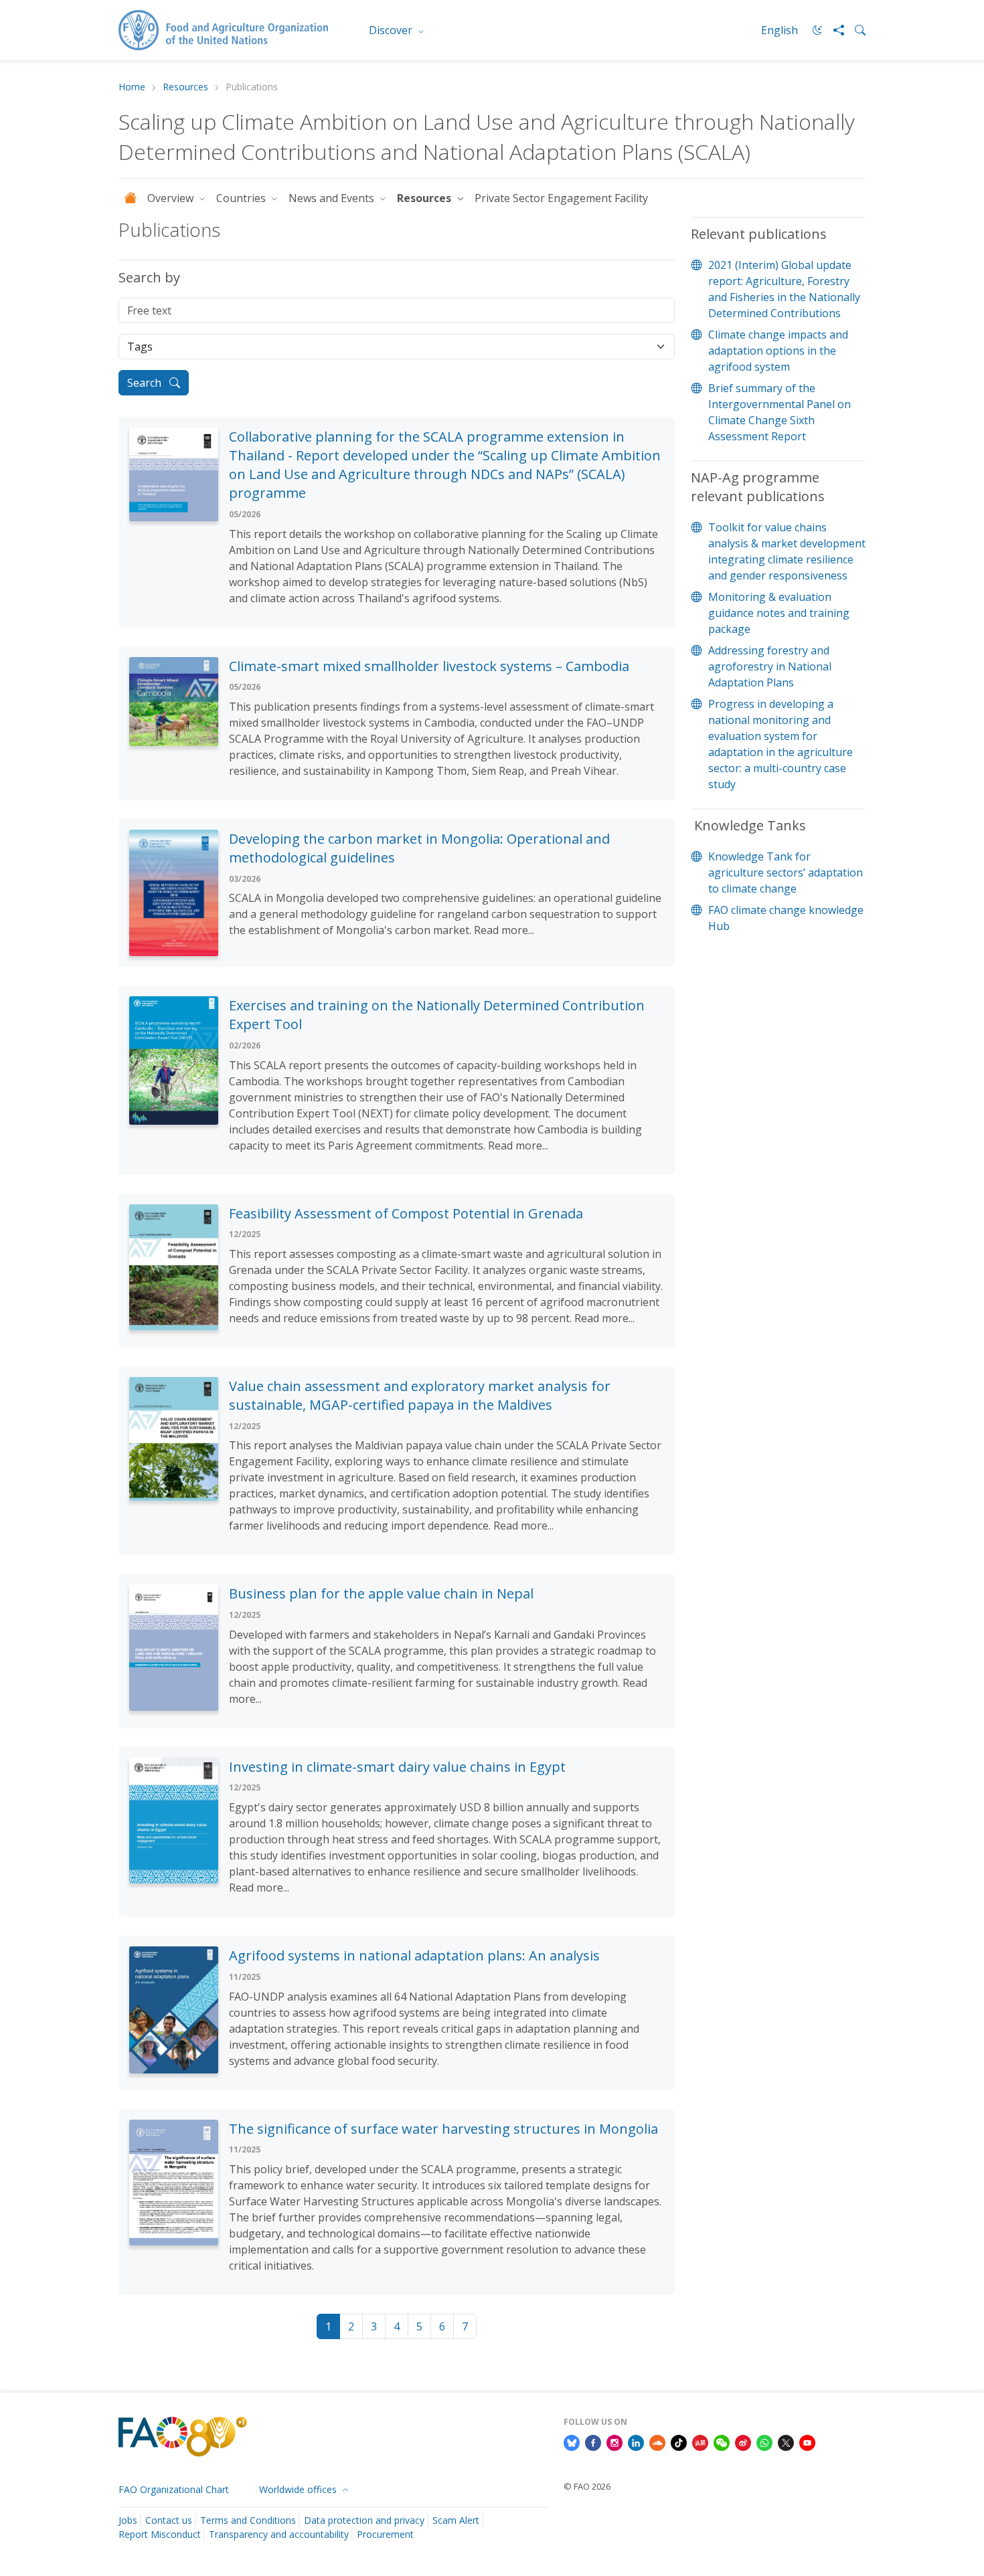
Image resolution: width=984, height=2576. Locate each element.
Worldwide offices (299, 2489)
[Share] (833, 30)
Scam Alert (456, 2520)
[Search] (855, 30)
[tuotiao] (700, 2442)
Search (146, 383)
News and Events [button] (333, 198)
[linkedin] (636, 2442)
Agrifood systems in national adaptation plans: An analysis (414, 1955)
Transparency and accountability (279, 2534)
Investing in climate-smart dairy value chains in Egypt (397, 1767)
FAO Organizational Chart (174, 2489)
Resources (185, 87)
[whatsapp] (764, 2442)
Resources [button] (425, 198)
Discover (392, 30)
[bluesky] (572, 2442)
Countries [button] (242, 198)
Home (132, 87)
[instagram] (614, 2442)
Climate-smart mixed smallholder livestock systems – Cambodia (429, 666)
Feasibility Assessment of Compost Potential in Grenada (406, 1213)
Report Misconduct (160, 2534)
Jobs (128, 2520)
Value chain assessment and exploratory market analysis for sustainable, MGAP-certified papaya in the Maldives (420, 1395)
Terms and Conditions (248, 2520)
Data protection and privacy (364, 2520)
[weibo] (743, 2442)
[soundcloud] (657, 2442)
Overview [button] (172, 198)
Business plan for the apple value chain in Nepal (381, 1593)
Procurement (385, 2534)
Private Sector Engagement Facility (563, 198)
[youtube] (807, 2442)
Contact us (169, 2520)
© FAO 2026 (587, 2486)
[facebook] (593, 2442)
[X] (786, 2442)
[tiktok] (679, 2442)
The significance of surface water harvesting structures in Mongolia (443, 2129)
